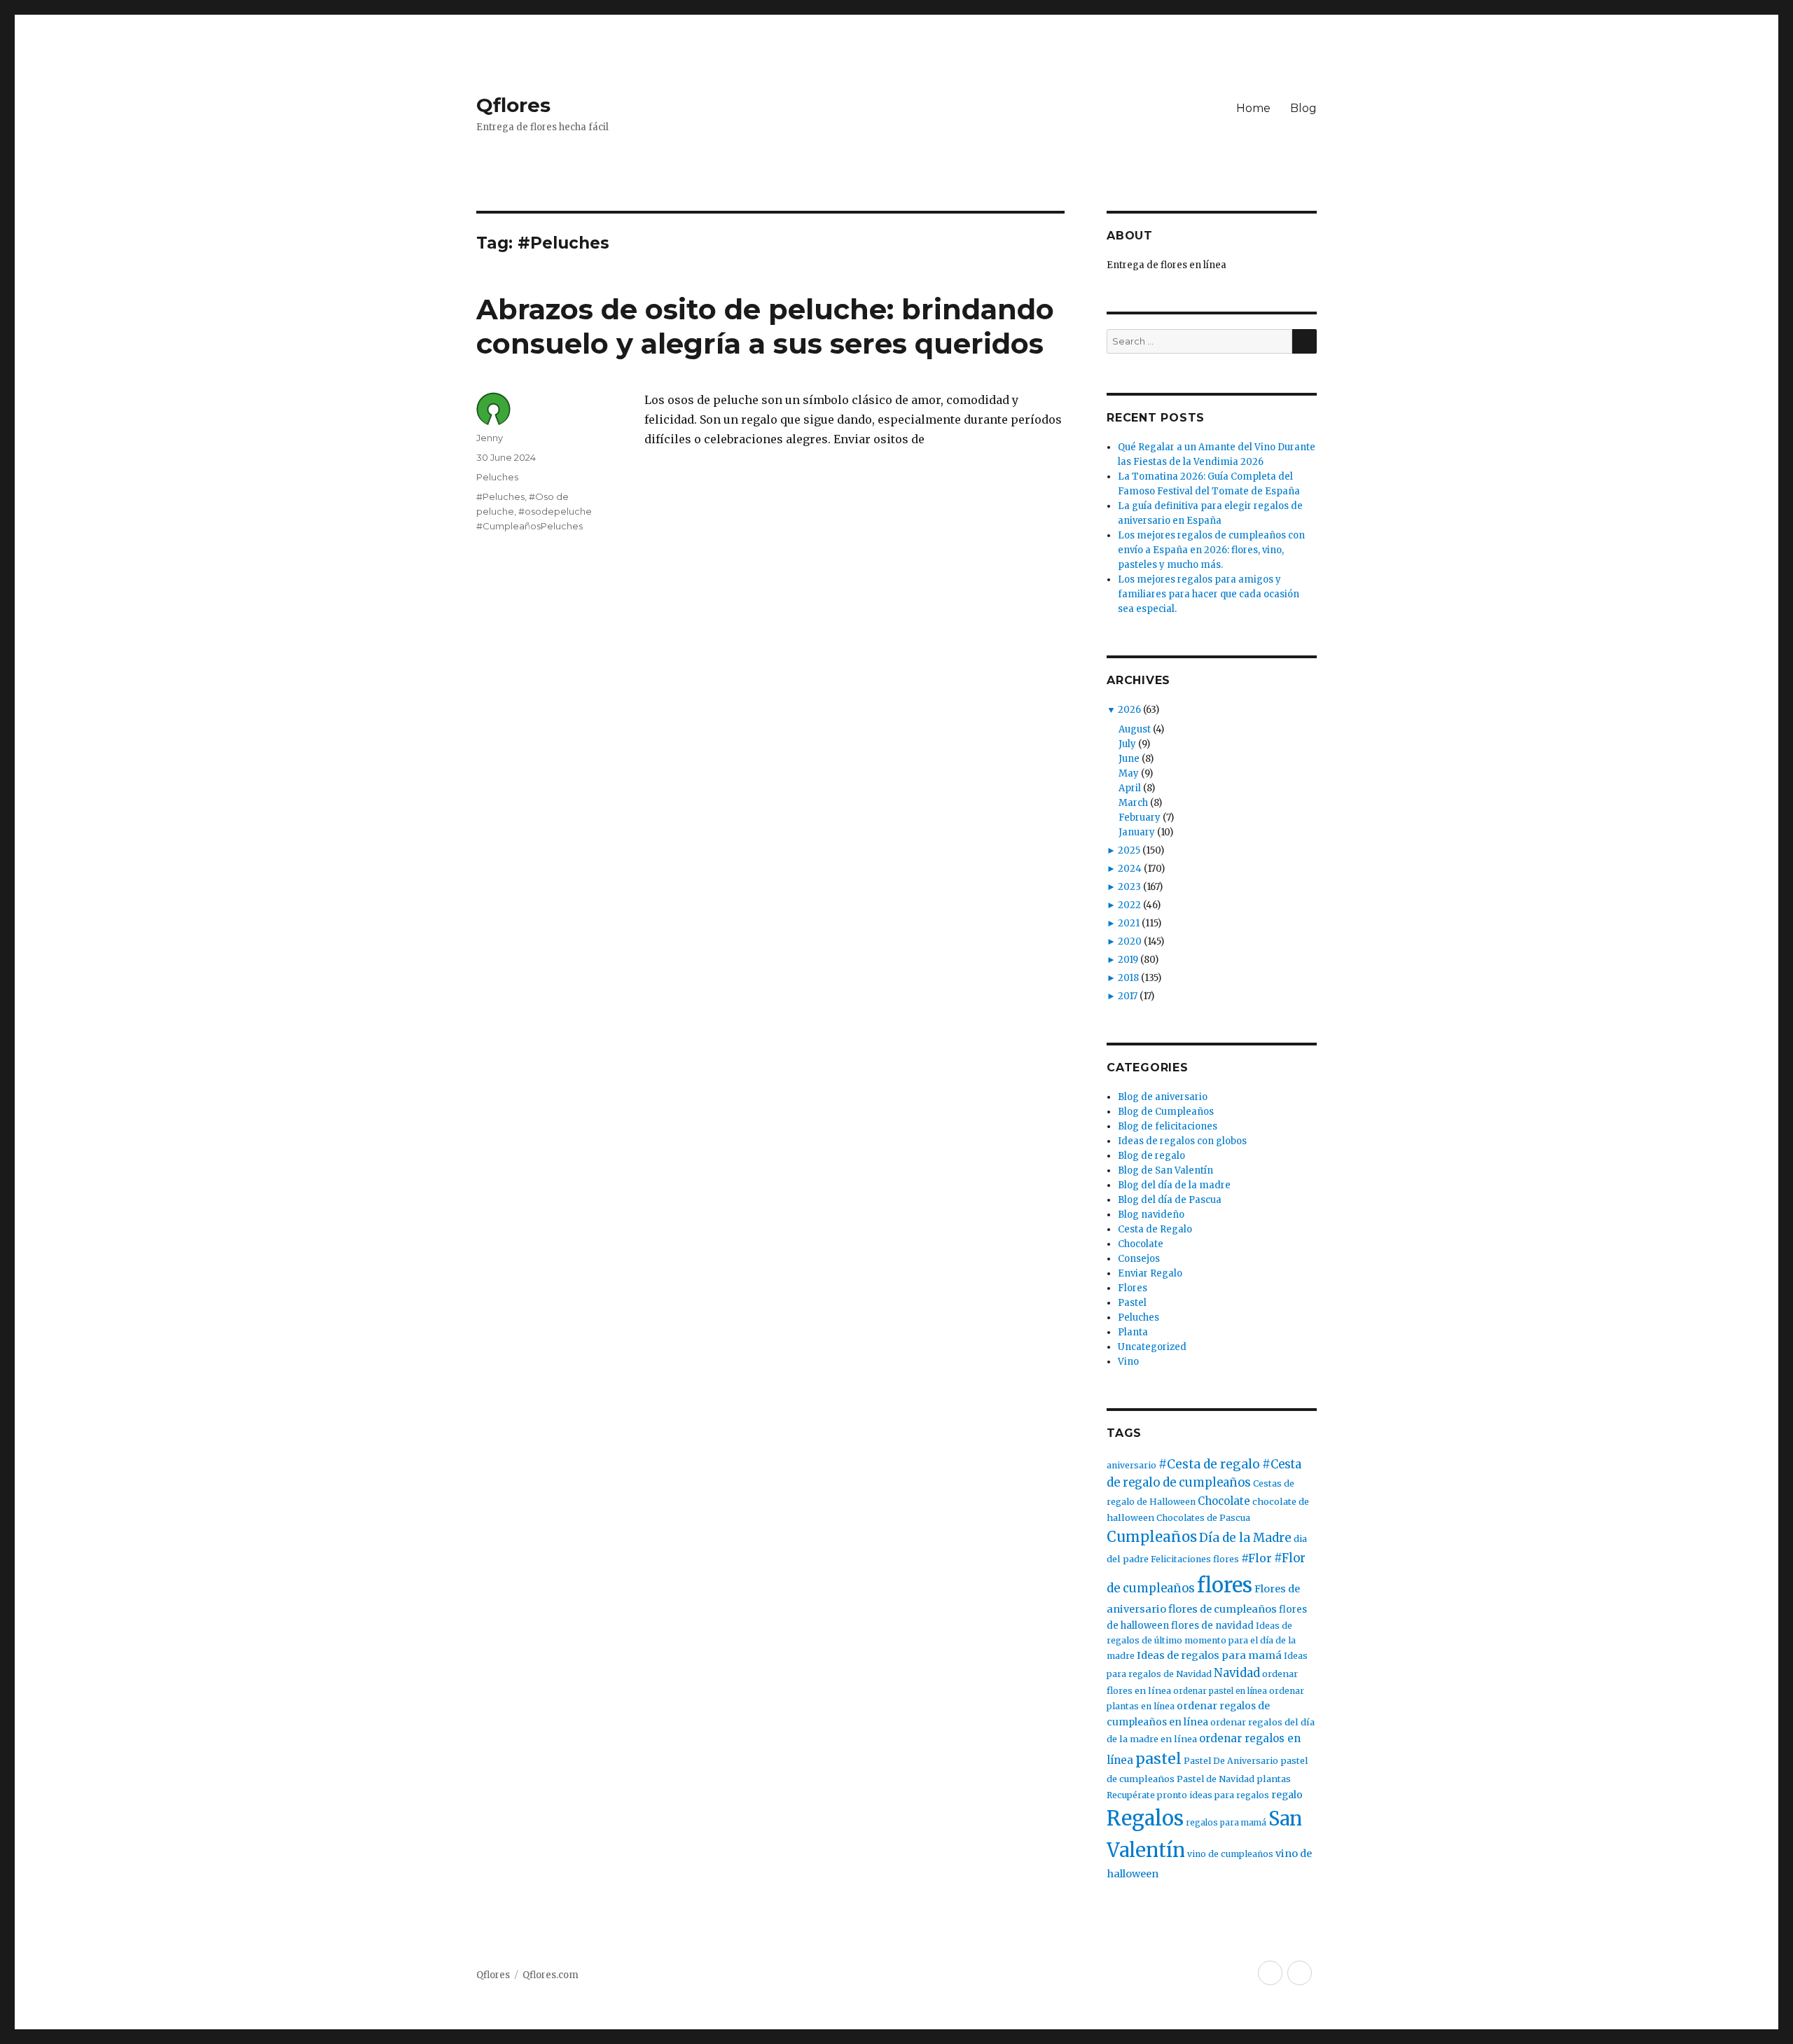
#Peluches (500, 496)
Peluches (497, 477)
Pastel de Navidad (1216, 1779)
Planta (1133, 1332)
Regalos (1145, 1819)
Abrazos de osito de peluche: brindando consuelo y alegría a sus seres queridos (765, 326)
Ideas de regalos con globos (1182, 1141)
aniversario (1131, 1465)
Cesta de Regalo (1155, 1229)
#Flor (1257, 1558)
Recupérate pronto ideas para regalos (1188, 1795)
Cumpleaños (1152, 1537)
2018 (1128, 978)
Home (1253, 108)
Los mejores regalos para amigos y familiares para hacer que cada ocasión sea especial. (1209, 594)
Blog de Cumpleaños (1166, 1112)
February (1140, 818)
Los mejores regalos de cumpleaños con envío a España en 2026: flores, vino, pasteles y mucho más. (1211, 550)
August (1135, 729)
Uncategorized (1152, 1347)
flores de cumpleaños (1223, 1609)
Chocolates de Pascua (1203, 1518)
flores (1225, 1585)
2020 (1130, 941)
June (1129, 759)
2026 (1129, 710)
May (1129, 773)
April (1130, 788)
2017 (1128, 996)
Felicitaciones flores (1195, 1559)
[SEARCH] (1304, 341)
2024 (1130, 869)
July (1127, 744)
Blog (1303, 108)
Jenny (490, 438)
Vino (1128, 1362)
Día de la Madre (1245, 1538)
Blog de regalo (1151, 1156)
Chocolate (1141, 1244)
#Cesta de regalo (1209, 1464)
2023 (1129, 887)
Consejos (1139, 1259)
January (1137, 832)
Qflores (513, 105)
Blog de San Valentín (1165, 1170)
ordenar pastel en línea (1220, 1691)
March (1133, 803)
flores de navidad (1212, 1626)
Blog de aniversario (1163, 1097)
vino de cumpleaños (1230, 1854)
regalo (1287, 1795)
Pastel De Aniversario (1231, 1761)
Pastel (1132, 1303)
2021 (1129, 923)
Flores (1133, 1288)
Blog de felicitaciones (1168, 1126)
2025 (1129, 850)
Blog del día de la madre (1174, 1185)
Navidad (1237, 1673)
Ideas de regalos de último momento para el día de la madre (1201, 1641)
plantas (1274, 1779)
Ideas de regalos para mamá (1209, 1655)
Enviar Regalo (1150, 1273)
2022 (1129, 905)
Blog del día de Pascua (1170, 1200)
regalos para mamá (1226, 1822)
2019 (1128, 960)
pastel (1158, 1759)
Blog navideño (1151, 1215)
